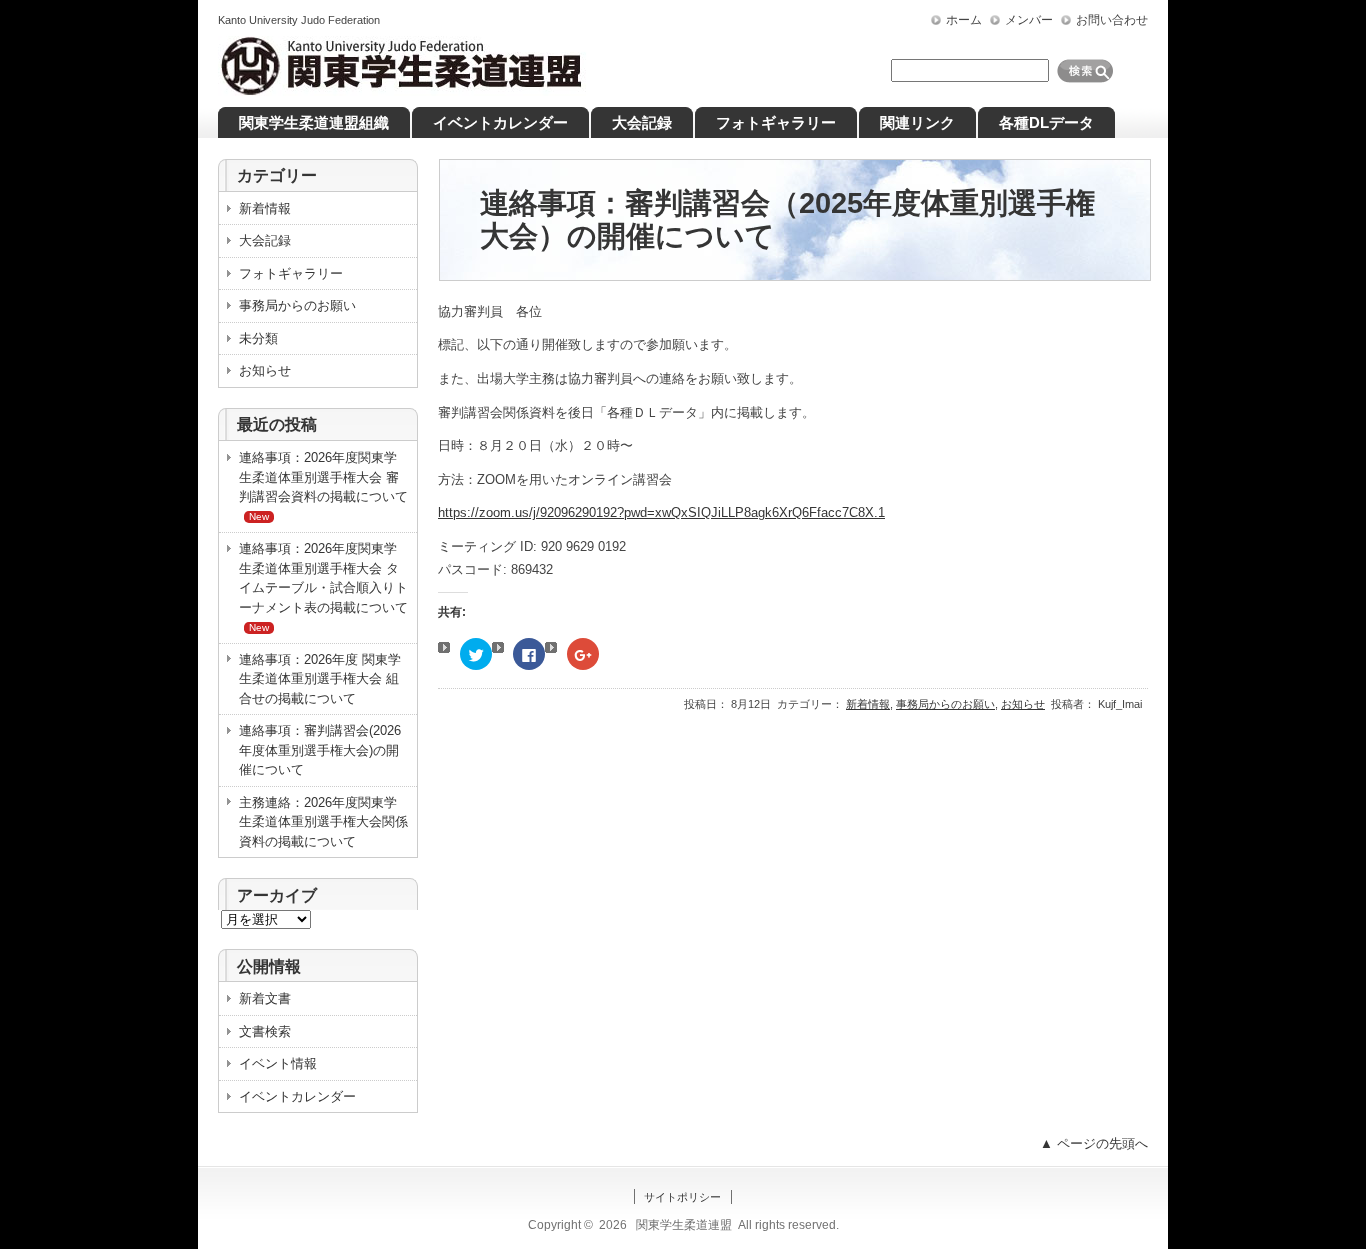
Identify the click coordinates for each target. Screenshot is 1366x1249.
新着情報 (868, 704)
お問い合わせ (1112, 20)
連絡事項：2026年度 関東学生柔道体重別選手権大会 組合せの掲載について (320, 679)
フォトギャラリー (291, 273)
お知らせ (1023, 704)
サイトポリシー (682, 1197)
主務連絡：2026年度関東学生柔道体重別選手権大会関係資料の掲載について (323, 822)
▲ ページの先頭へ (1094, 1143)
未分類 (258, 338)
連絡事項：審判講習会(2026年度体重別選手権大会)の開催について (320, 750)
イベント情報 (278, 1063)
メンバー (1029, 20)
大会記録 (265, 240)
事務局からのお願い (945, 704)
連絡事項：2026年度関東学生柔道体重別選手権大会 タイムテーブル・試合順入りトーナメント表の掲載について (323, 587)
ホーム (964, 20)
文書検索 (265, 1031)
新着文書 (265, 998)
